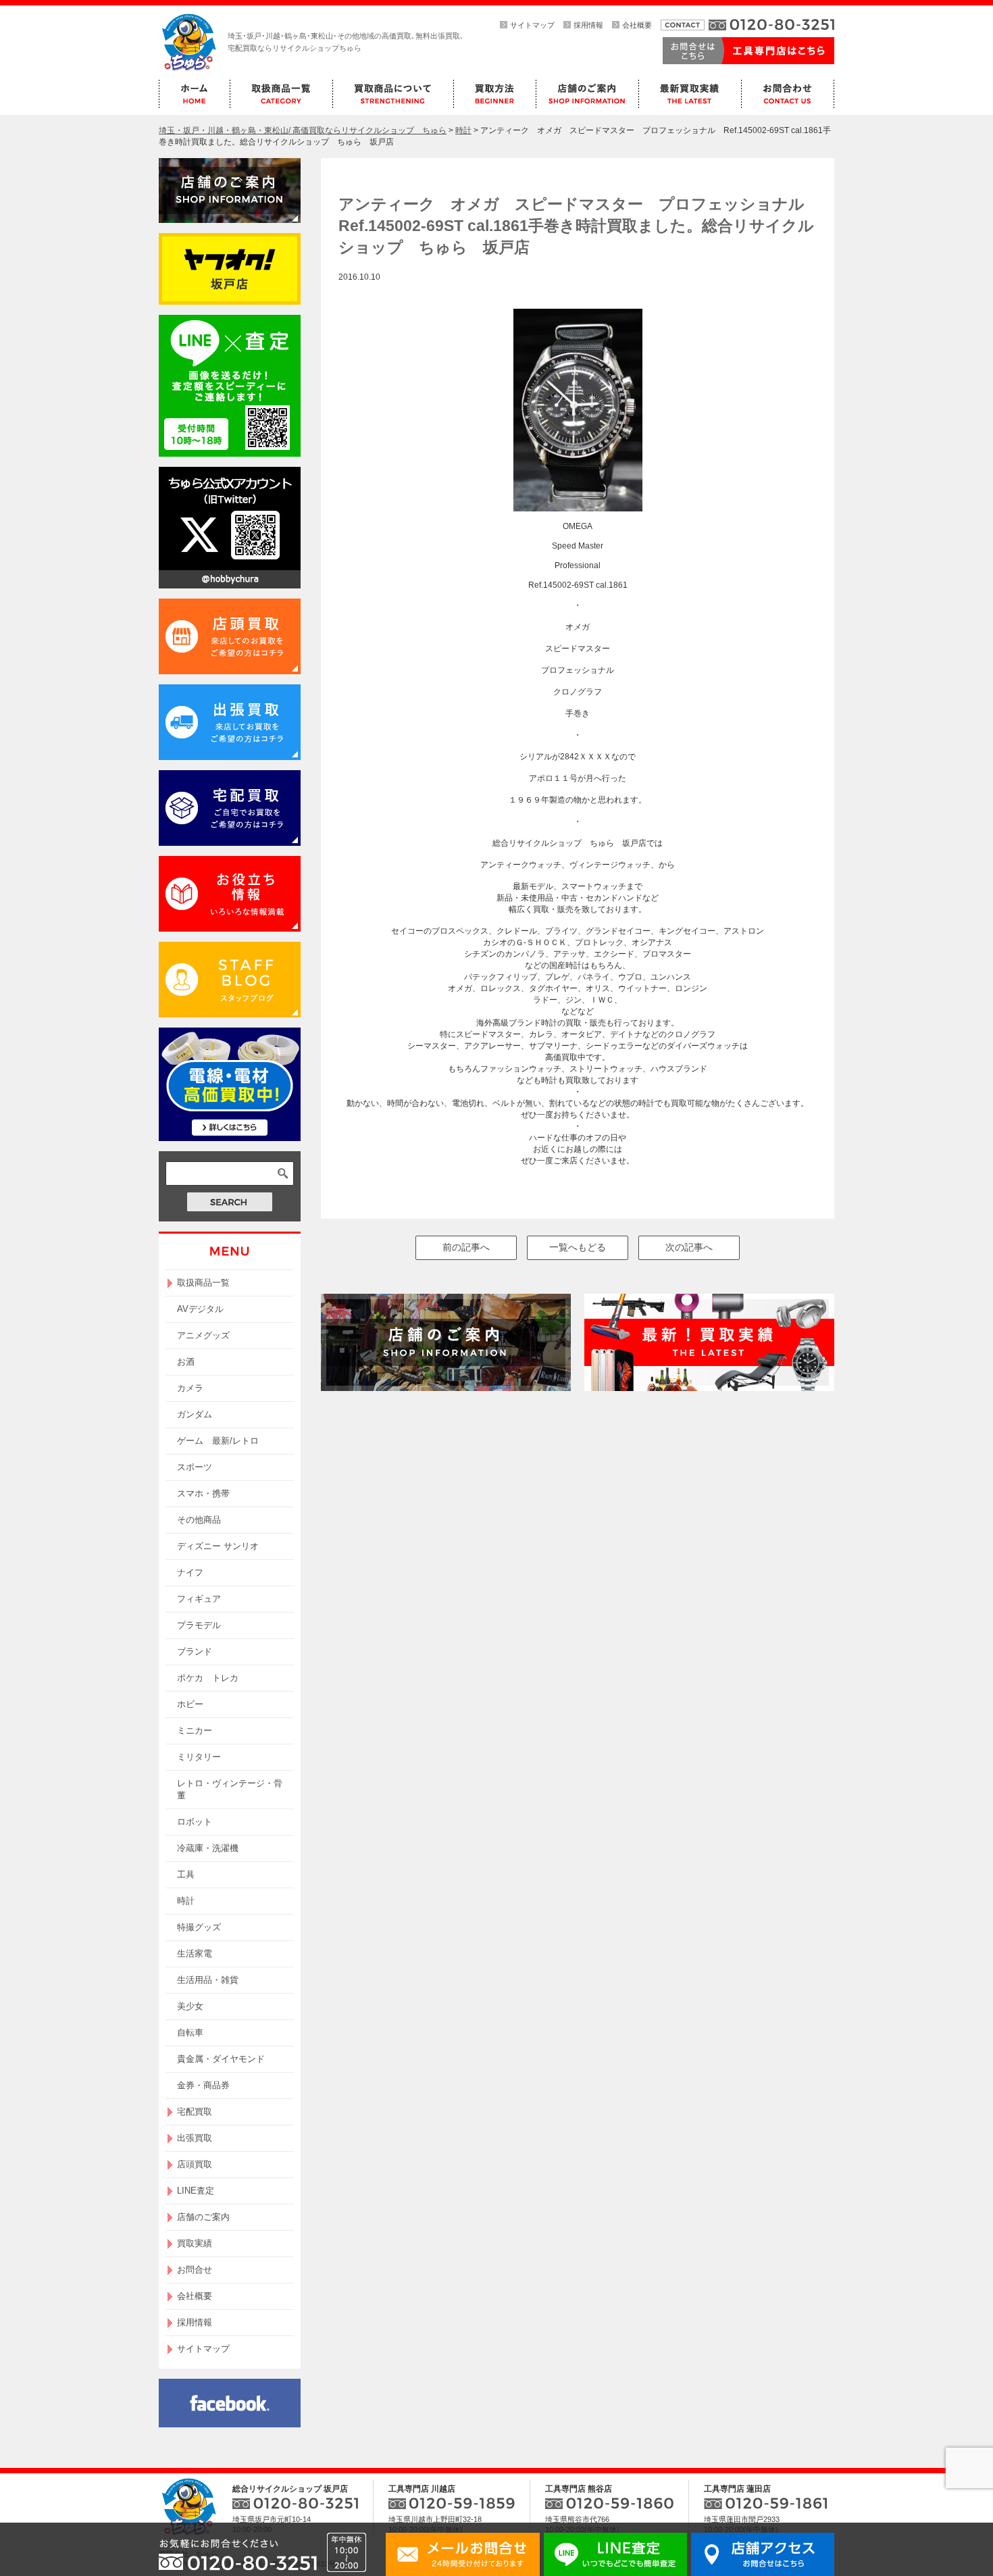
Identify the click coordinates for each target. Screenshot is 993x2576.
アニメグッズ (203, 1335)
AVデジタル (200, 1309)
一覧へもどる (578, 1247)
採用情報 (588, 25)
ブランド (195, 1651)
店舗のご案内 (203, 2217)
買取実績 (195, 2243)
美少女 (190, 2006)
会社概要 (637, 25)
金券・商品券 (203, 2085)
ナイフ (190, 1572)
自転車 (190, 2032)
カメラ (190, 1388)
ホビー (190, 1704)
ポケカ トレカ (208, 1678)
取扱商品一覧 (203, 1283)
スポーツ (195, 1467)
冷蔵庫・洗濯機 (208, 1848)
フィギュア (199, 1599)
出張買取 (195, 2138)
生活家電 (195, 1953)
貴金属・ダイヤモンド (221, 2059)
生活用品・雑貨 (208, 1980)
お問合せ (195, 2270)
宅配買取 (195, 2112)
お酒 (186, 1362)
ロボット (195, 1822)
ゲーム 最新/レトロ (218, 1441)
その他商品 (199, 1520)
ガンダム (195, 1414)
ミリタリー (199, 1757)
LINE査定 (196, 2191)
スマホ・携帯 (203, 1493)
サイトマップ (532, 25)
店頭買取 (195, 2164)
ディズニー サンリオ (218, 1546)
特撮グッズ (199, 1927)
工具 (186, 1874)
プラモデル (199, 1625)
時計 (186, 1901)
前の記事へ (466, 1247)
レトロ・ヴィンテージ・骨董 (230, 1789)
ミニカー (195, 1731)
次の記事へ (689, 1247)
